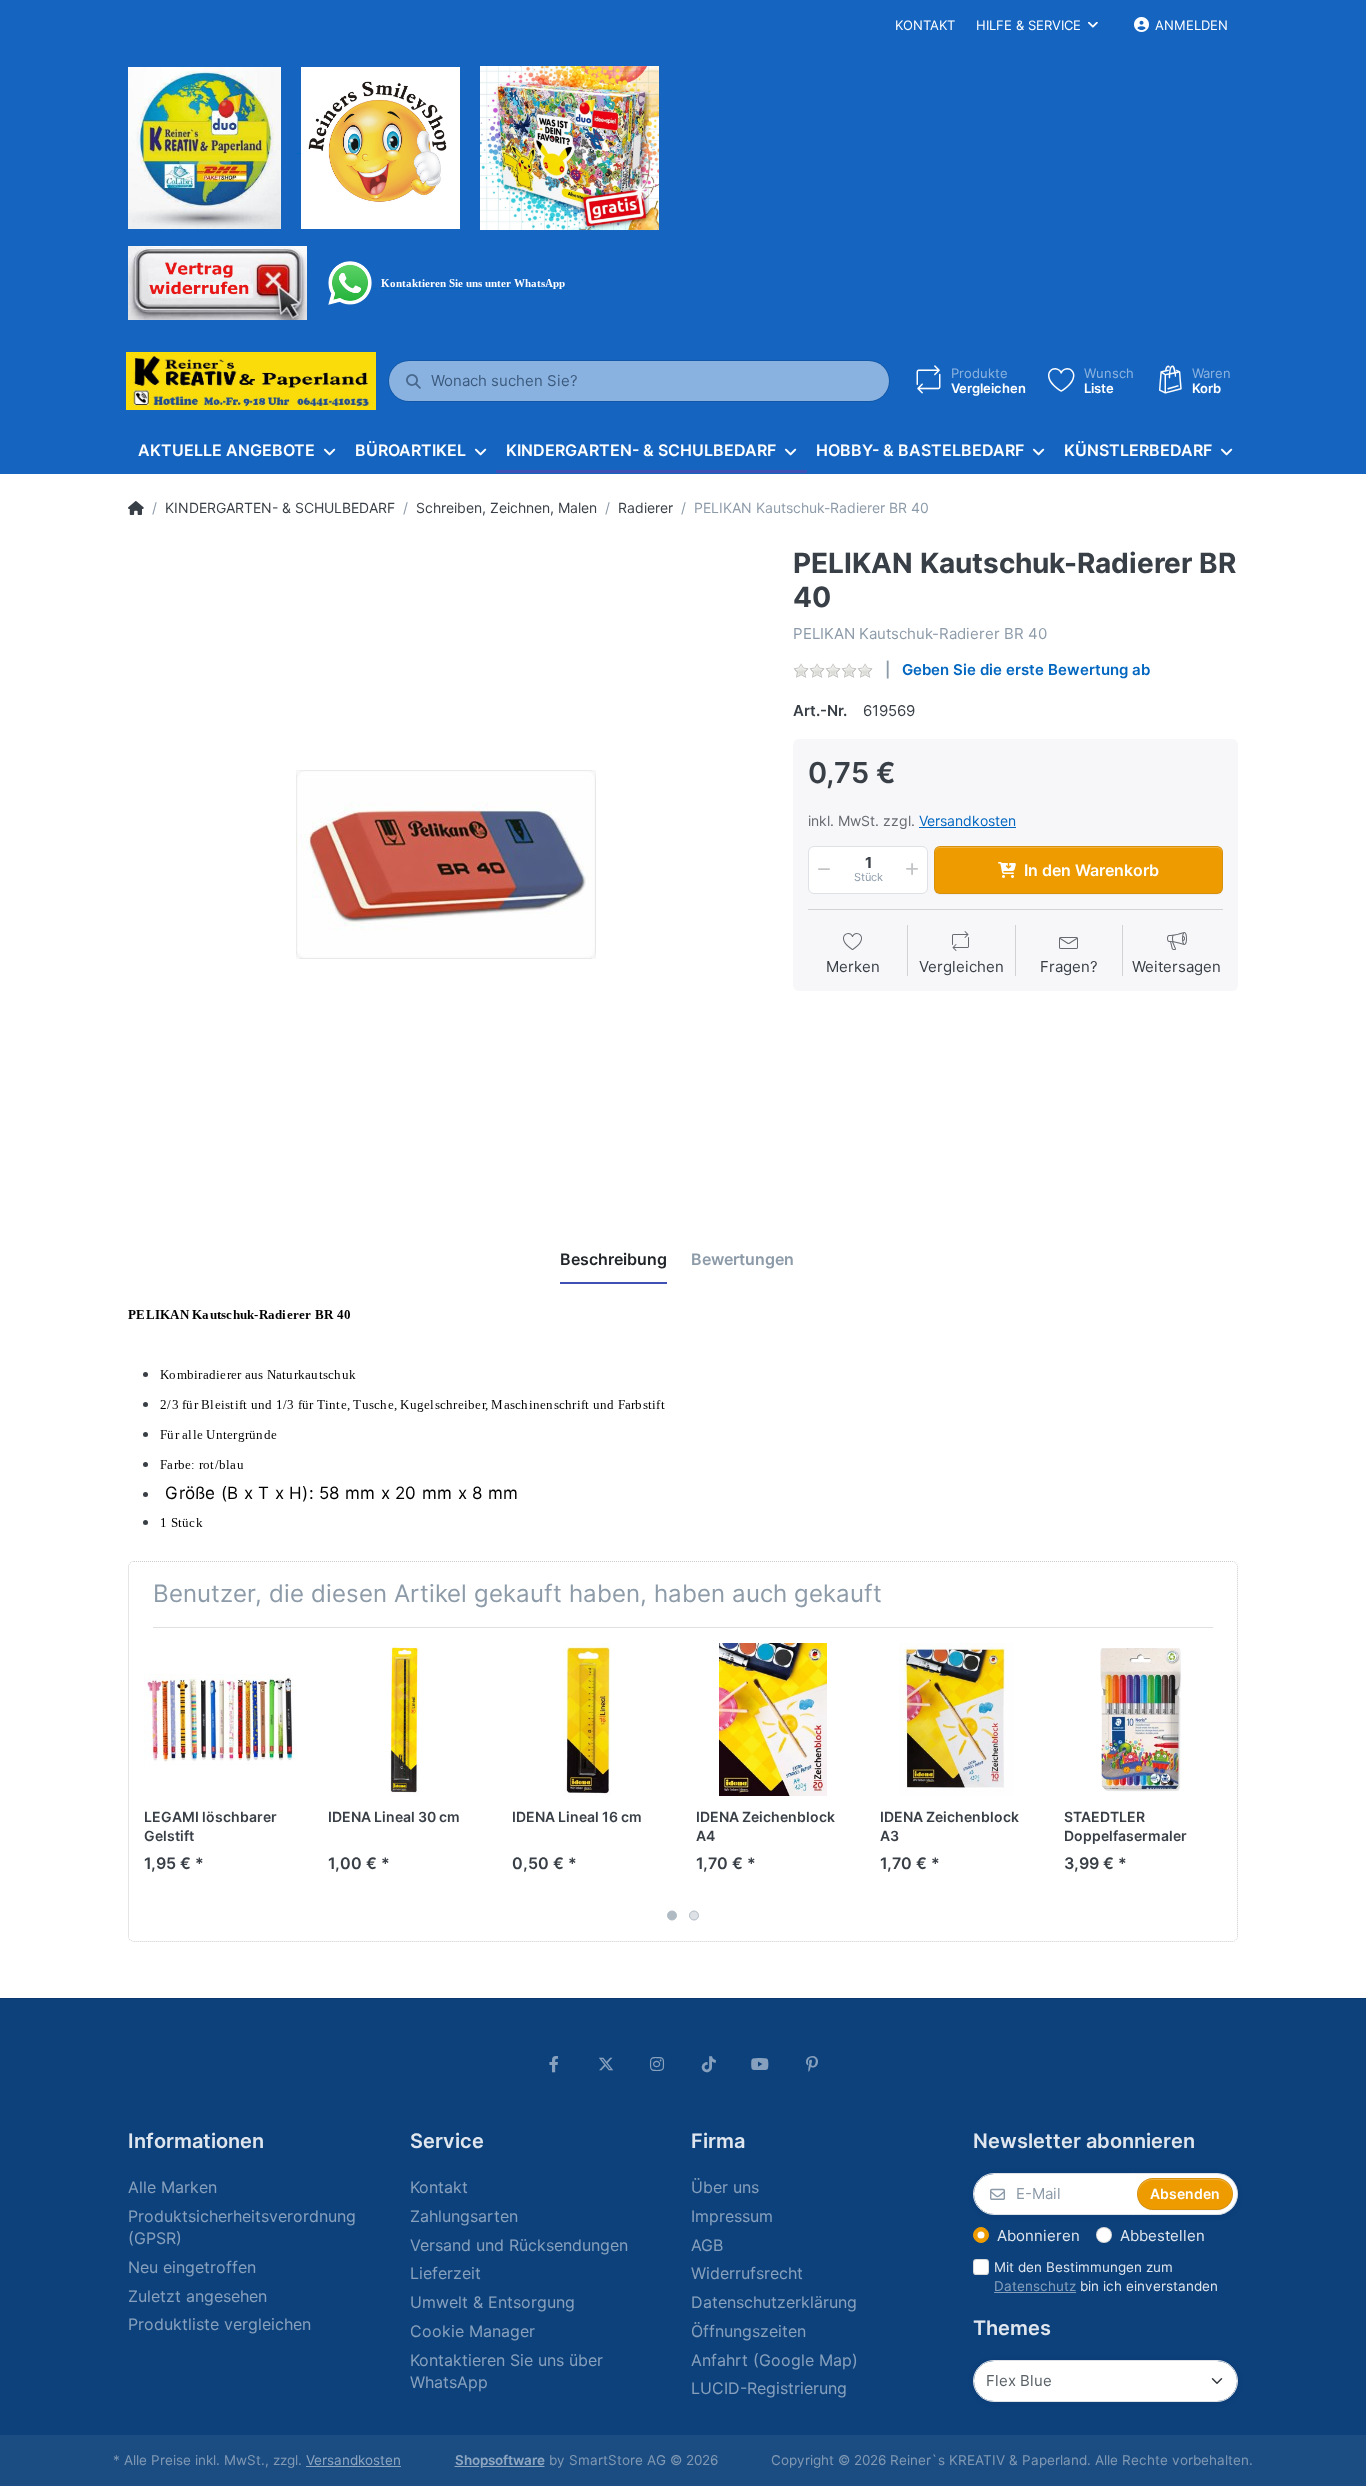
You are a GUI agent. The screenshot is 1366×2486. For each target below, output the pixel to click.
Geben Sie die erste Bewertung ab (1026, 669)
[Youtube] (761, 2064)
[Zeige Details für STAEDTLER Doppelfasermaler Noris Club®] (1140, 1719)
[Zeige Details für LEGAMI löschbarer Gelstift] (220, 1719)
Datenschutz (1035, 2286)
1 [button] (672, 1915)
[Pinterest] (812, 2064)
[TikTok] (709, 2064)
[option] (445, 864)
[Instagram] (657, 2064)
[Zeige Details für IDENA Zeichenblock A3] (956, 1719)
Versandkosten (967, 820)
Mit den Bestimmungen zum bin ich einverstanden (1106, 2276)
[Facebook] (554, 2064)
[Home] (136, 508)
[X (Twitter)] (606, 2064)
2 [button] (694, 1915)
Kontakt (925, 25)
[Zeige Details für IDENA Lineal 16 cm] (588, 1719)
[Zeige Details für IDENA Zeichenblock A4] (772, 1719)
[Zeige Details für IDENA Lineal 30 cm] (404, 1719)
